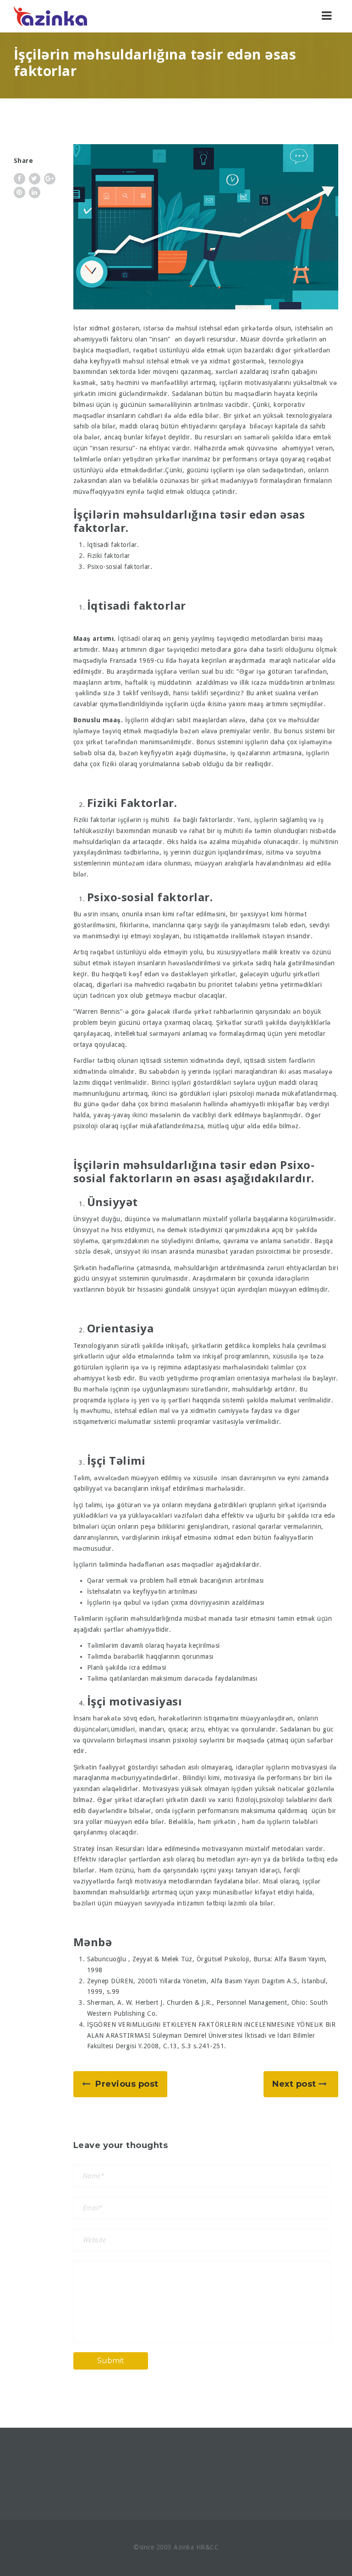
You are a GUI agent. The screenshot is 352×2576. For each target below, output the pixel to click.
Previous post (127, 2084)
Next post (294, 2084)
